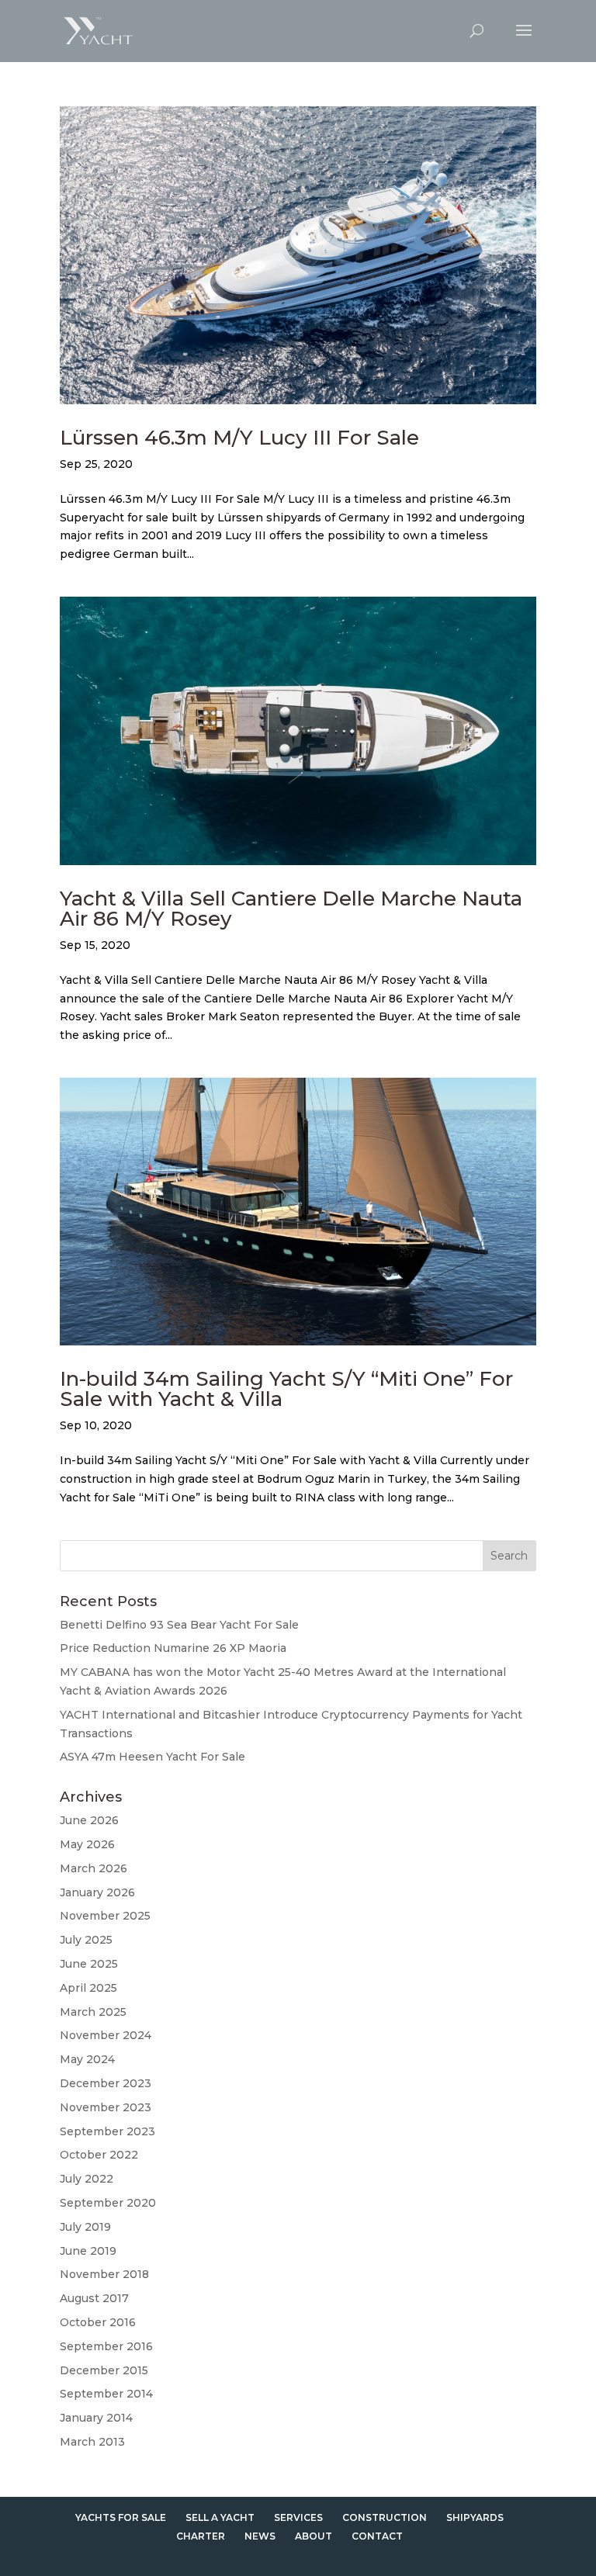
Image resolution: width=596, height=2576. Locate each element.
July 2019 (85, 2227)
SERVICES (298, 2517)
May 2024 (87, 2059)
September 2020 (108, 2203)
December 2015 (104, 2370)
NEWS (260, 2536)
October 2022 (99, 2155)
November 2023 (106, 2107)
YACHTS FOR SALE (121, 2517)
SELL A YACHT (220, 2517)
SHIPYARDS (475, 2517)
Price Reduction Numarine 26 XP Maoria (173, 1648)
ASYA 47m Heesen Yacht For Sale (152, 1757)
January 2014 (96, 2418)
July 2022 (87, 2179)
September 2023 (107, 2131)
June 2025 (89, 1964)
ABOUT (314, 2536)
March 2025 (93, 2012)
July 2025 (86, 1940)
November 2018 (104, 2274)
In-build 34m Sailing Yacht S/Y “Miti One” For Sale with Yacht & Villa (286, 1389)
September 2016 (106, 2346)
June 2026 (89, 1820)
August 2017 (94, 2298)
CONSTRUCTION (385, 2517)
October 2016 (98, 2322)
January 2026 (97, 1892)
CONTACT (377, 2536)
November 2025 (105, 1916)
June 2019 (88, 2251)
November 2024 (106, 2035)
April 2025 (88, 1988)
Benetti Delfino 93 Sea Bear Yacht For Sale (179, 1625)
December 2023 (106, 2083)
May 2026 (87, 1844)
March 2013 (92, 2442)
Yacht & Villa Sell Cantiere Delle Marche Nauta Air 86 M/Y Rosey (291, 909)
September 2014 (106, 2394)
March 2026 (94, 1868)
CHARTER (201, 2536)
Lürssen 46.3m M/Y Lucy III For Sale (239, 438)
